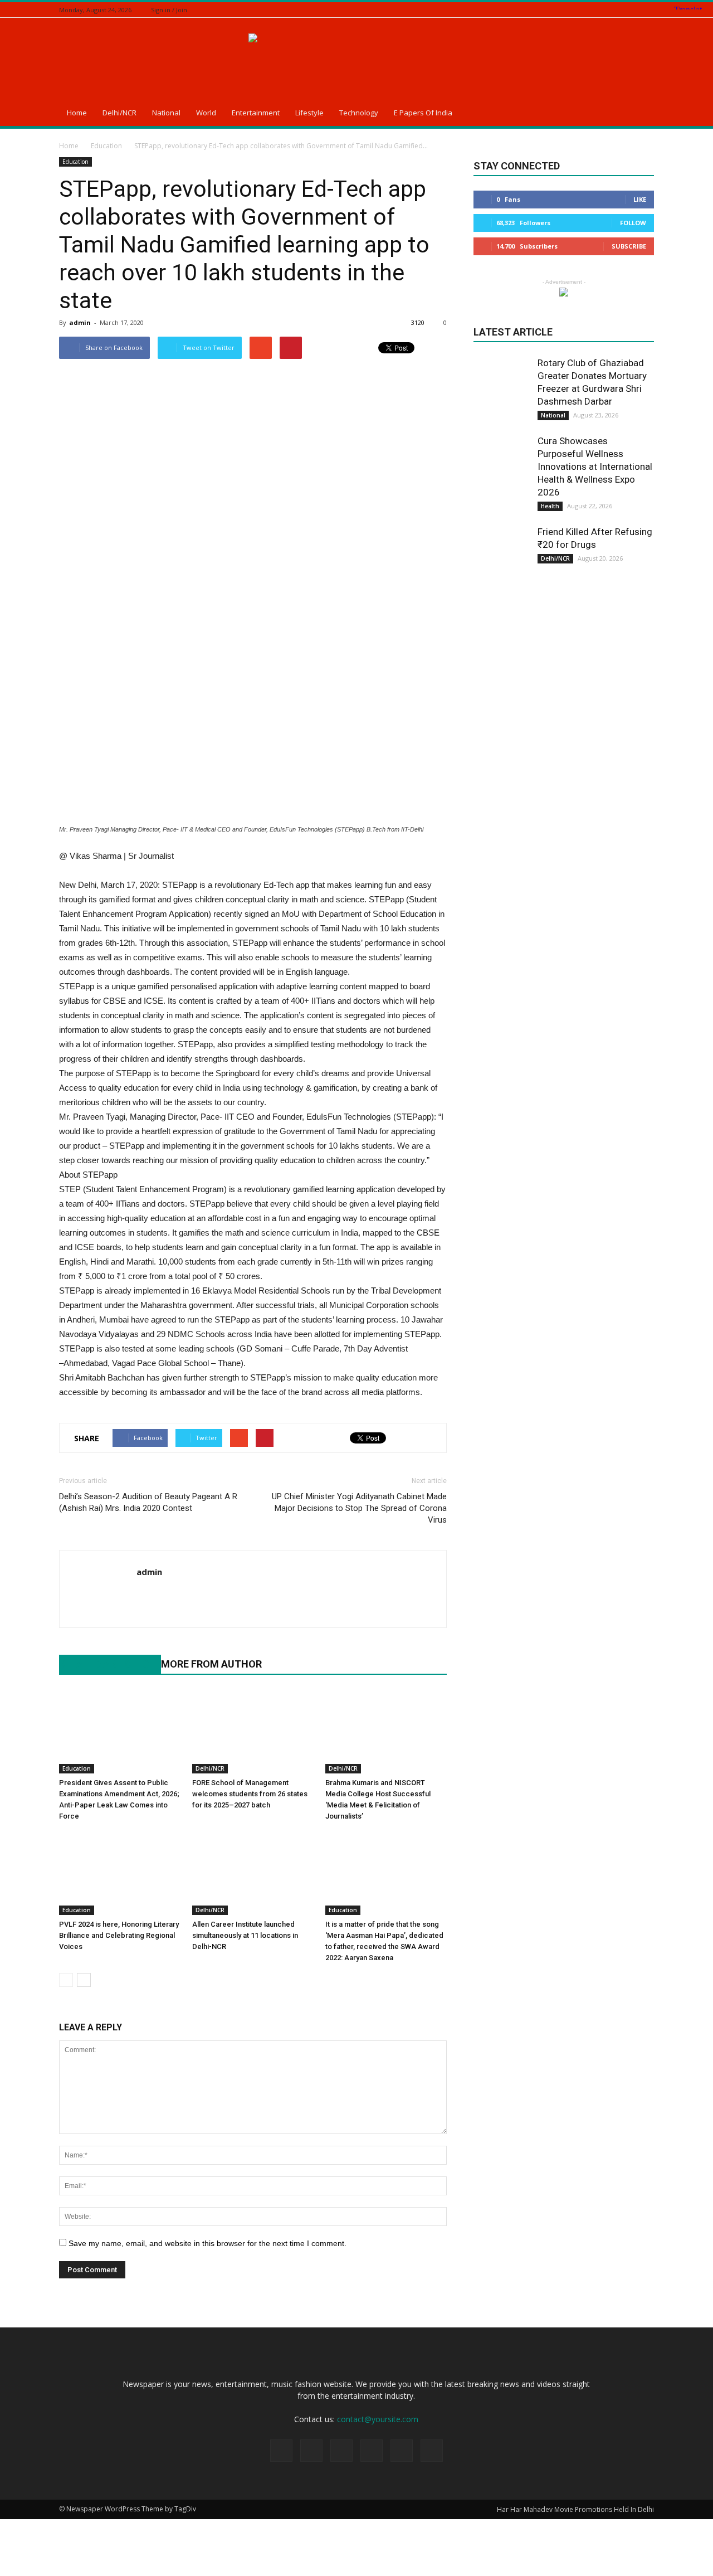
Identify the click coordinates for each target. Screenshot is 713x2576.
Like (640, 199)
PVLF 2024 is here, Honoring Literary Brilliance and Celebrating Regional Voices (119, 1935)
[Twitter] (620, 10)
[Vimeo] (634, 10)
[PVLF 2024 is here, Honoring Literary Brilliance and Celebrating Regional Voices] (120, 1873)
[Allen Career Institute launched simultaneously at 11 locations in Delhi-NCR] (253, 1873)
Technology (359, 113)
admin (80, 322)
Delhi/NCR (119, 113)
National (166, 113)
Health (550, 506)
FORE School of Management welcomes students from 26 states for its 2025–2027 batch (250, 1794)
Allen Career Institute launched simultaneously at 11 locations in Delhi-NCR (245, 1935)
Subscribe (629, 246)
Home (77, 113)
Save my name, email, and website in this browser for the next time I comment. (207, 2243)
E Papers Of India (423, 113)
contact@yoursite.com (378, 2419)
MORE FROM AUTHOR (211, 1664)
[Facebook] (592, 10)
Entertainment (256, 113)
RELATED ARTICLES (104, 1664)
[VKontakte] (648, 10)
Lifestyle (309, 113)
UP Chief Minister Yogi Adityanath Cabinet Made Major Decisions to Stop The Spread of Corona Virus (359, 1508)
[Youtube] (146, 1595)
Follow (633, 223)
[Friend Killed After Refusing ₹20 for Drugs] (501, 553)
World (206, 113)
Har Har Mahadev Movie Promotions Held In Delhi (575, 2509)
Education (75, 162)
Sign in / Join (169, 10)
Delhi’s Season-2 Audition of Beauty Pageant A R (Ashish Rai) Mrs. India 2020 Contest (148, 1502)
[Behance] (578, 10)
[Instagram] (606, 10)
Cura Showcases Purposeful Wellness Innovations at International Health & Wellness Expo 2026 (595, 466)
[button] (641, 114)
